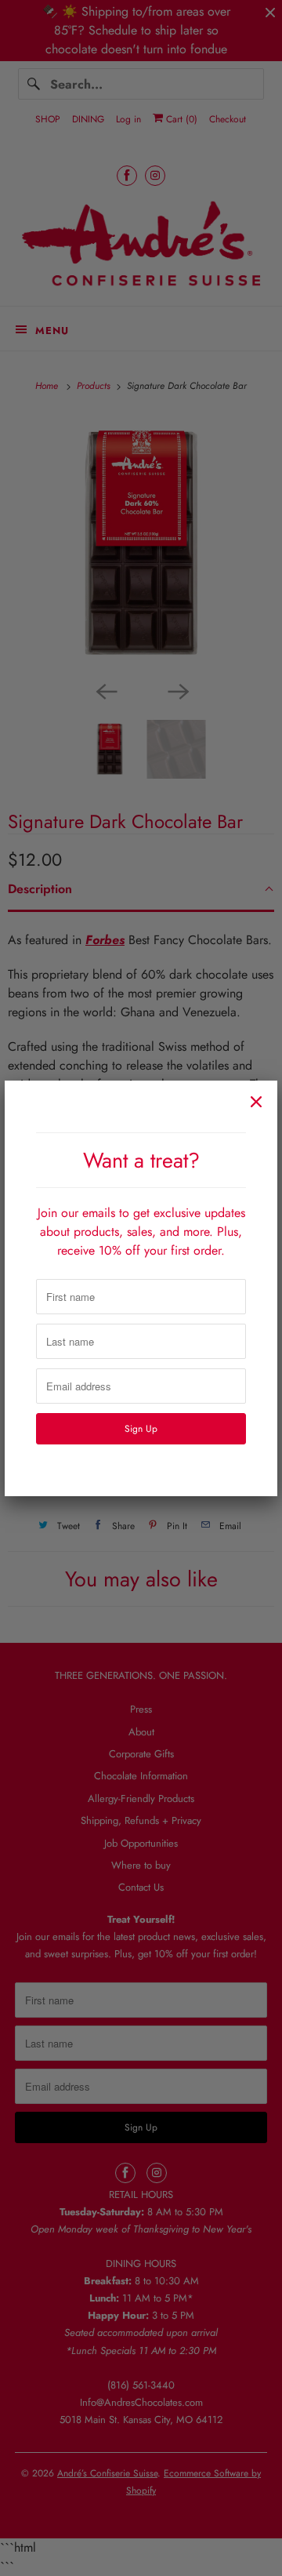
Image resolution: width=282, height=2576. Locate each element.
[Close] (256, 1102)
